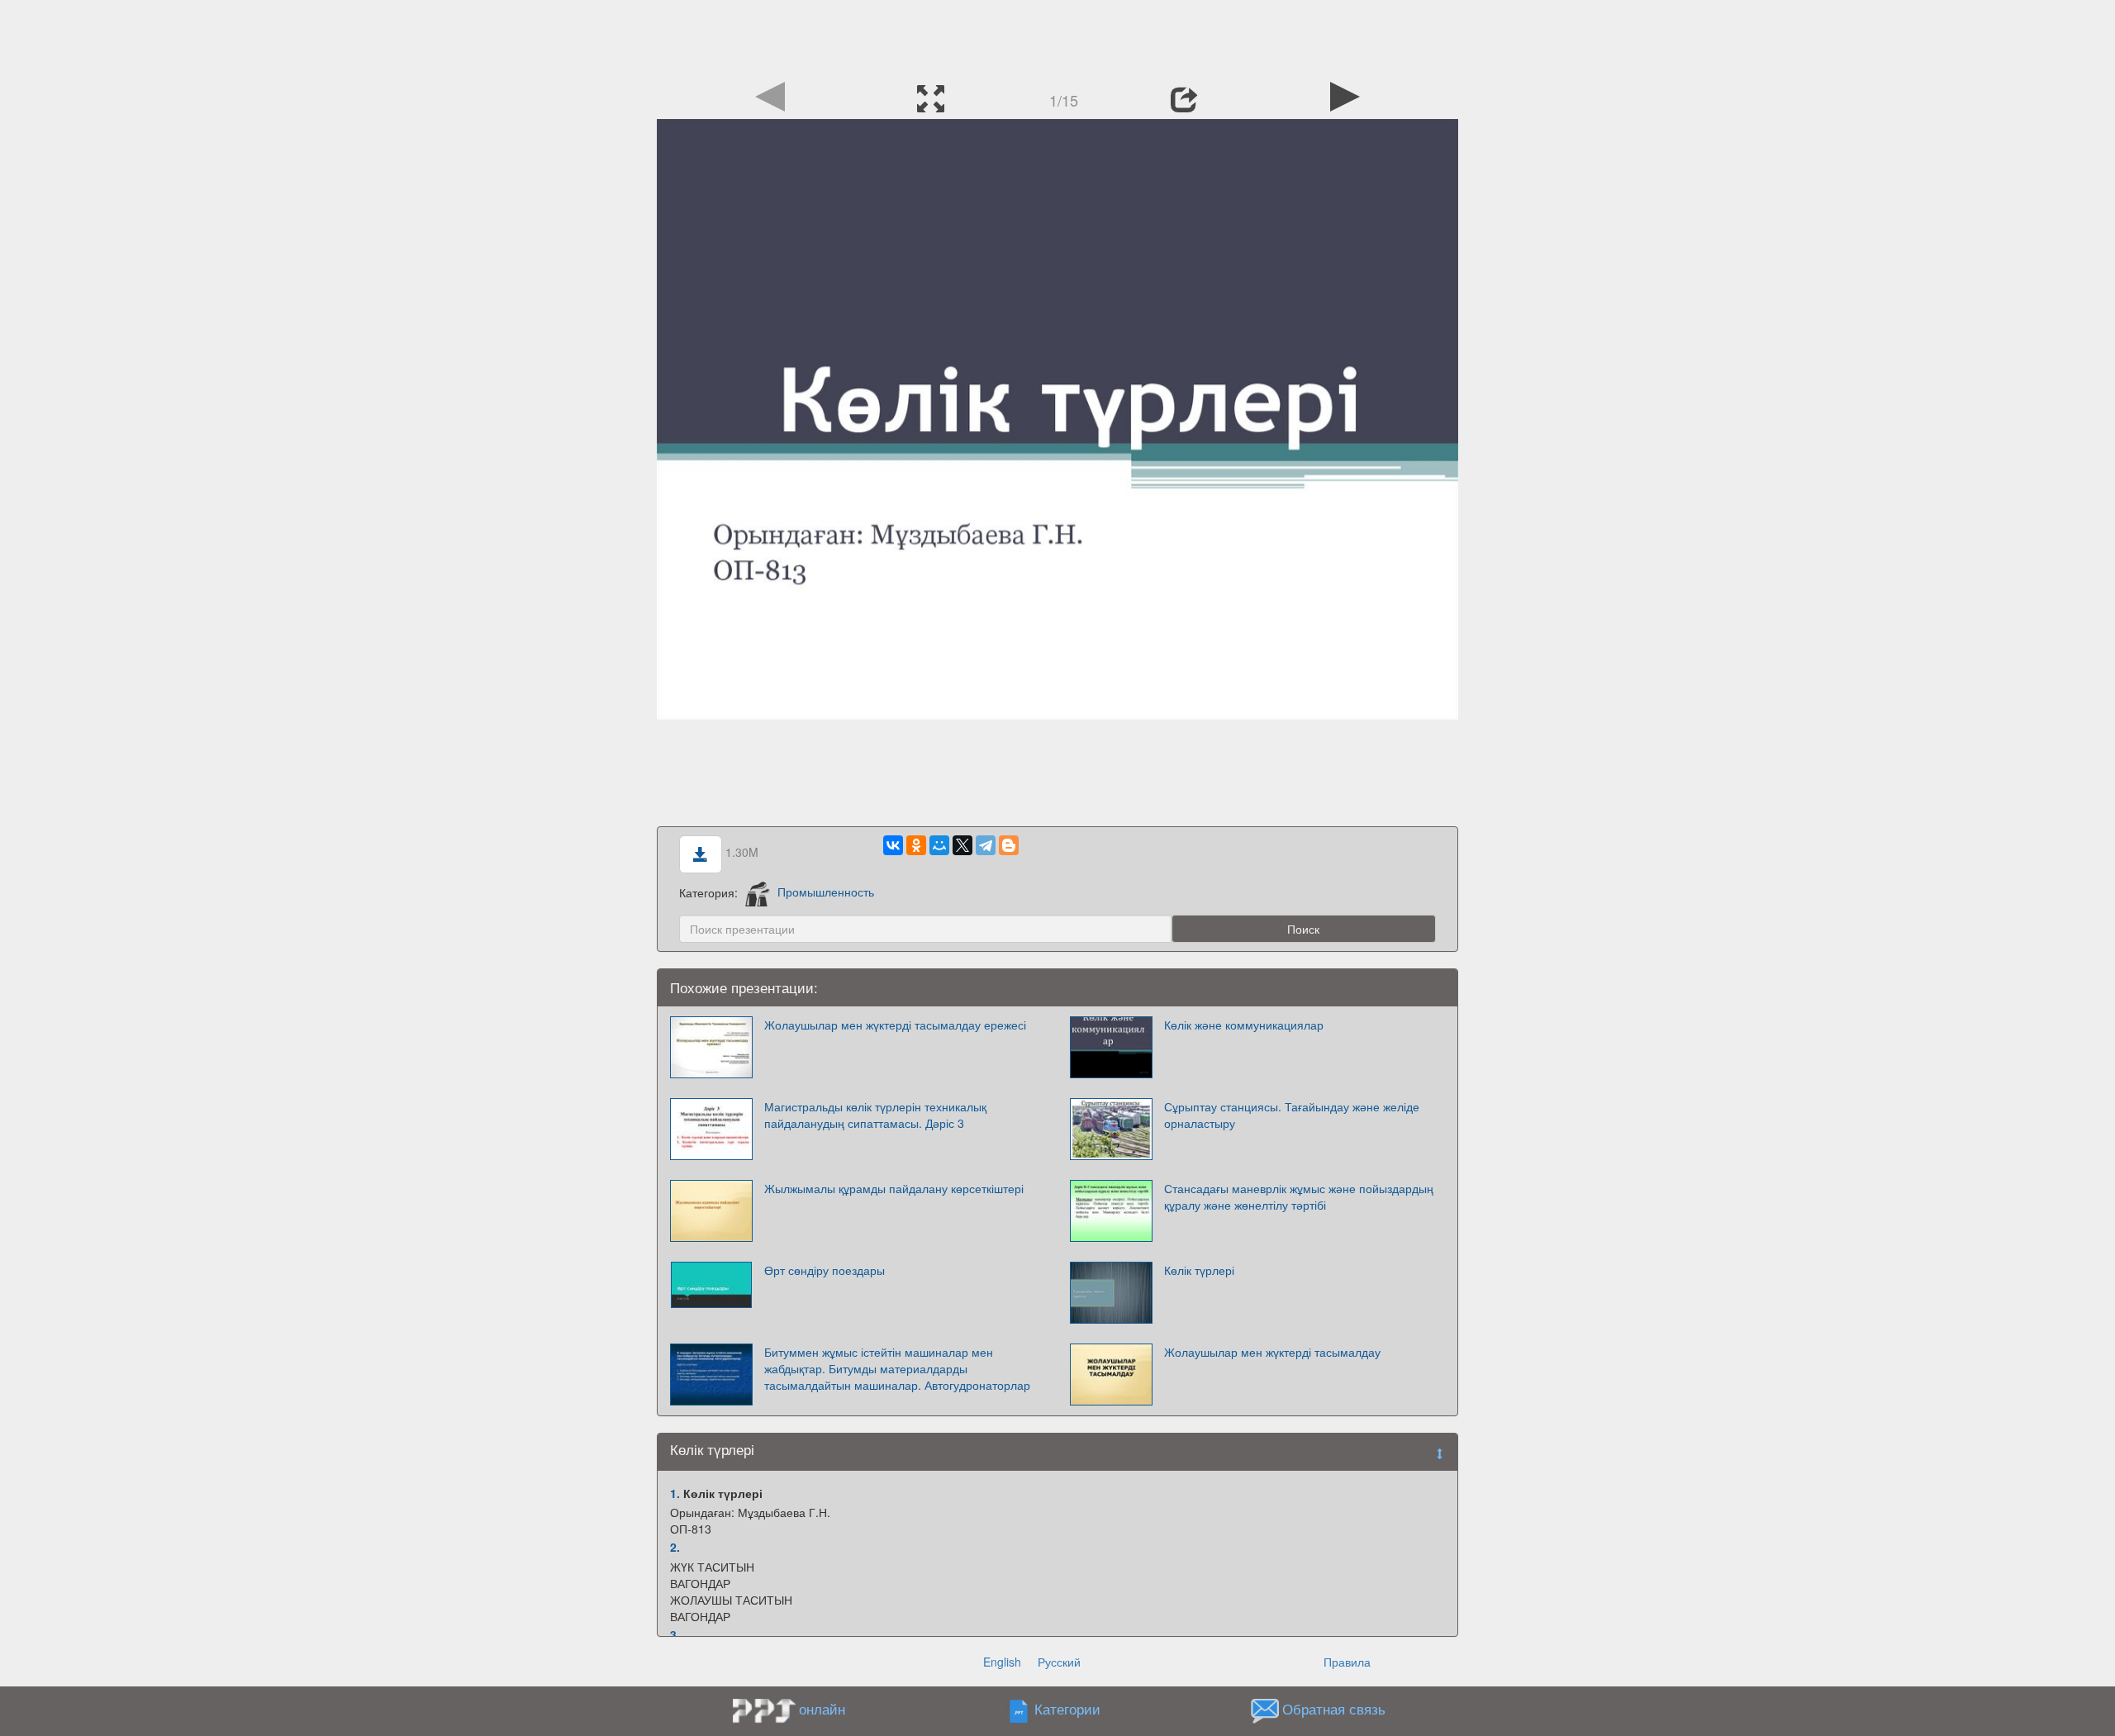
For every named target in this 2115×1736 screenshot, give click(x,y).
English (1002, 1662)
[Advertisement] (1057, 37)
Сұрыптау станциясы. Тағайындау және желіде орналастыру (1292, 1115)
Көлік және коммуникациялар (1244, 1025)
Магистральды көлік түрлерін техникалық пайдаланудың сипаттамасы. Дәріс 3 (875, 1115)
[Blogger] (1009, 845)
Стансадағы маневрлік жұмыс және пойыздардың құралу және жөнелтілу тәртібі (1299, 1196)
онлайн (822, 1709)
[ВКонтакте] (893, 845)
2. (675, 1547)
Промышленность (826, 892)
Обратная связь (1334, 1709)
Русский (1059, 1662)
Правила (1347, 1662)
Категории (1067, 1709)
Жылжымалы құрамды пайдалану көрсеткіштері (894, 1188)
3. (675, 1634)
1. (675, 1493)
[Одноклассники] (916, 845)
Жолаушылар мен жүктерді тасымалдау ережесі (895, 1025)
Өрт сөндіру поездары (825, 1270)
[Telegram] (986, 845)
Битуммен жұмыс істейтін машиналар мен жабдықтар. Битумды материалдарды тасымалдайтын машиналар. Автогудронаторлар (897, 1368)
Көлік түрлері (1199, 1270)
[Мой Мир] (939, 845)
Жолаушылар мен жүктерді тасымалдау (1272, 1352)
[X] (962, 845)
